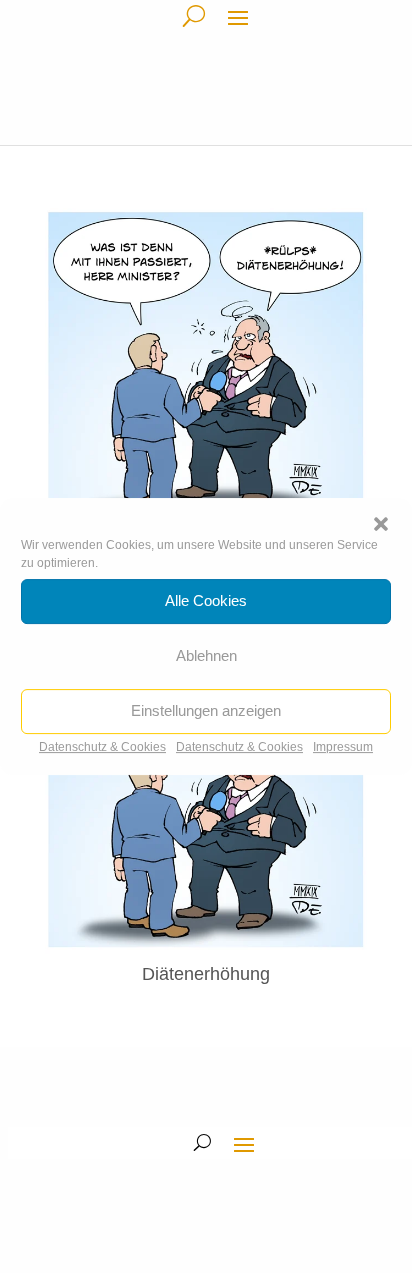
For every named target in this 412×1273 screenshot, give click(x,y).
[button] (381, 524)
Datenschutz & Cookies (102, 747)
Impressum (343, 747)
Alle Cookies (206, 600)
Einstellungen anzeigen (206, 710)
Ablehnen (206, 655)
